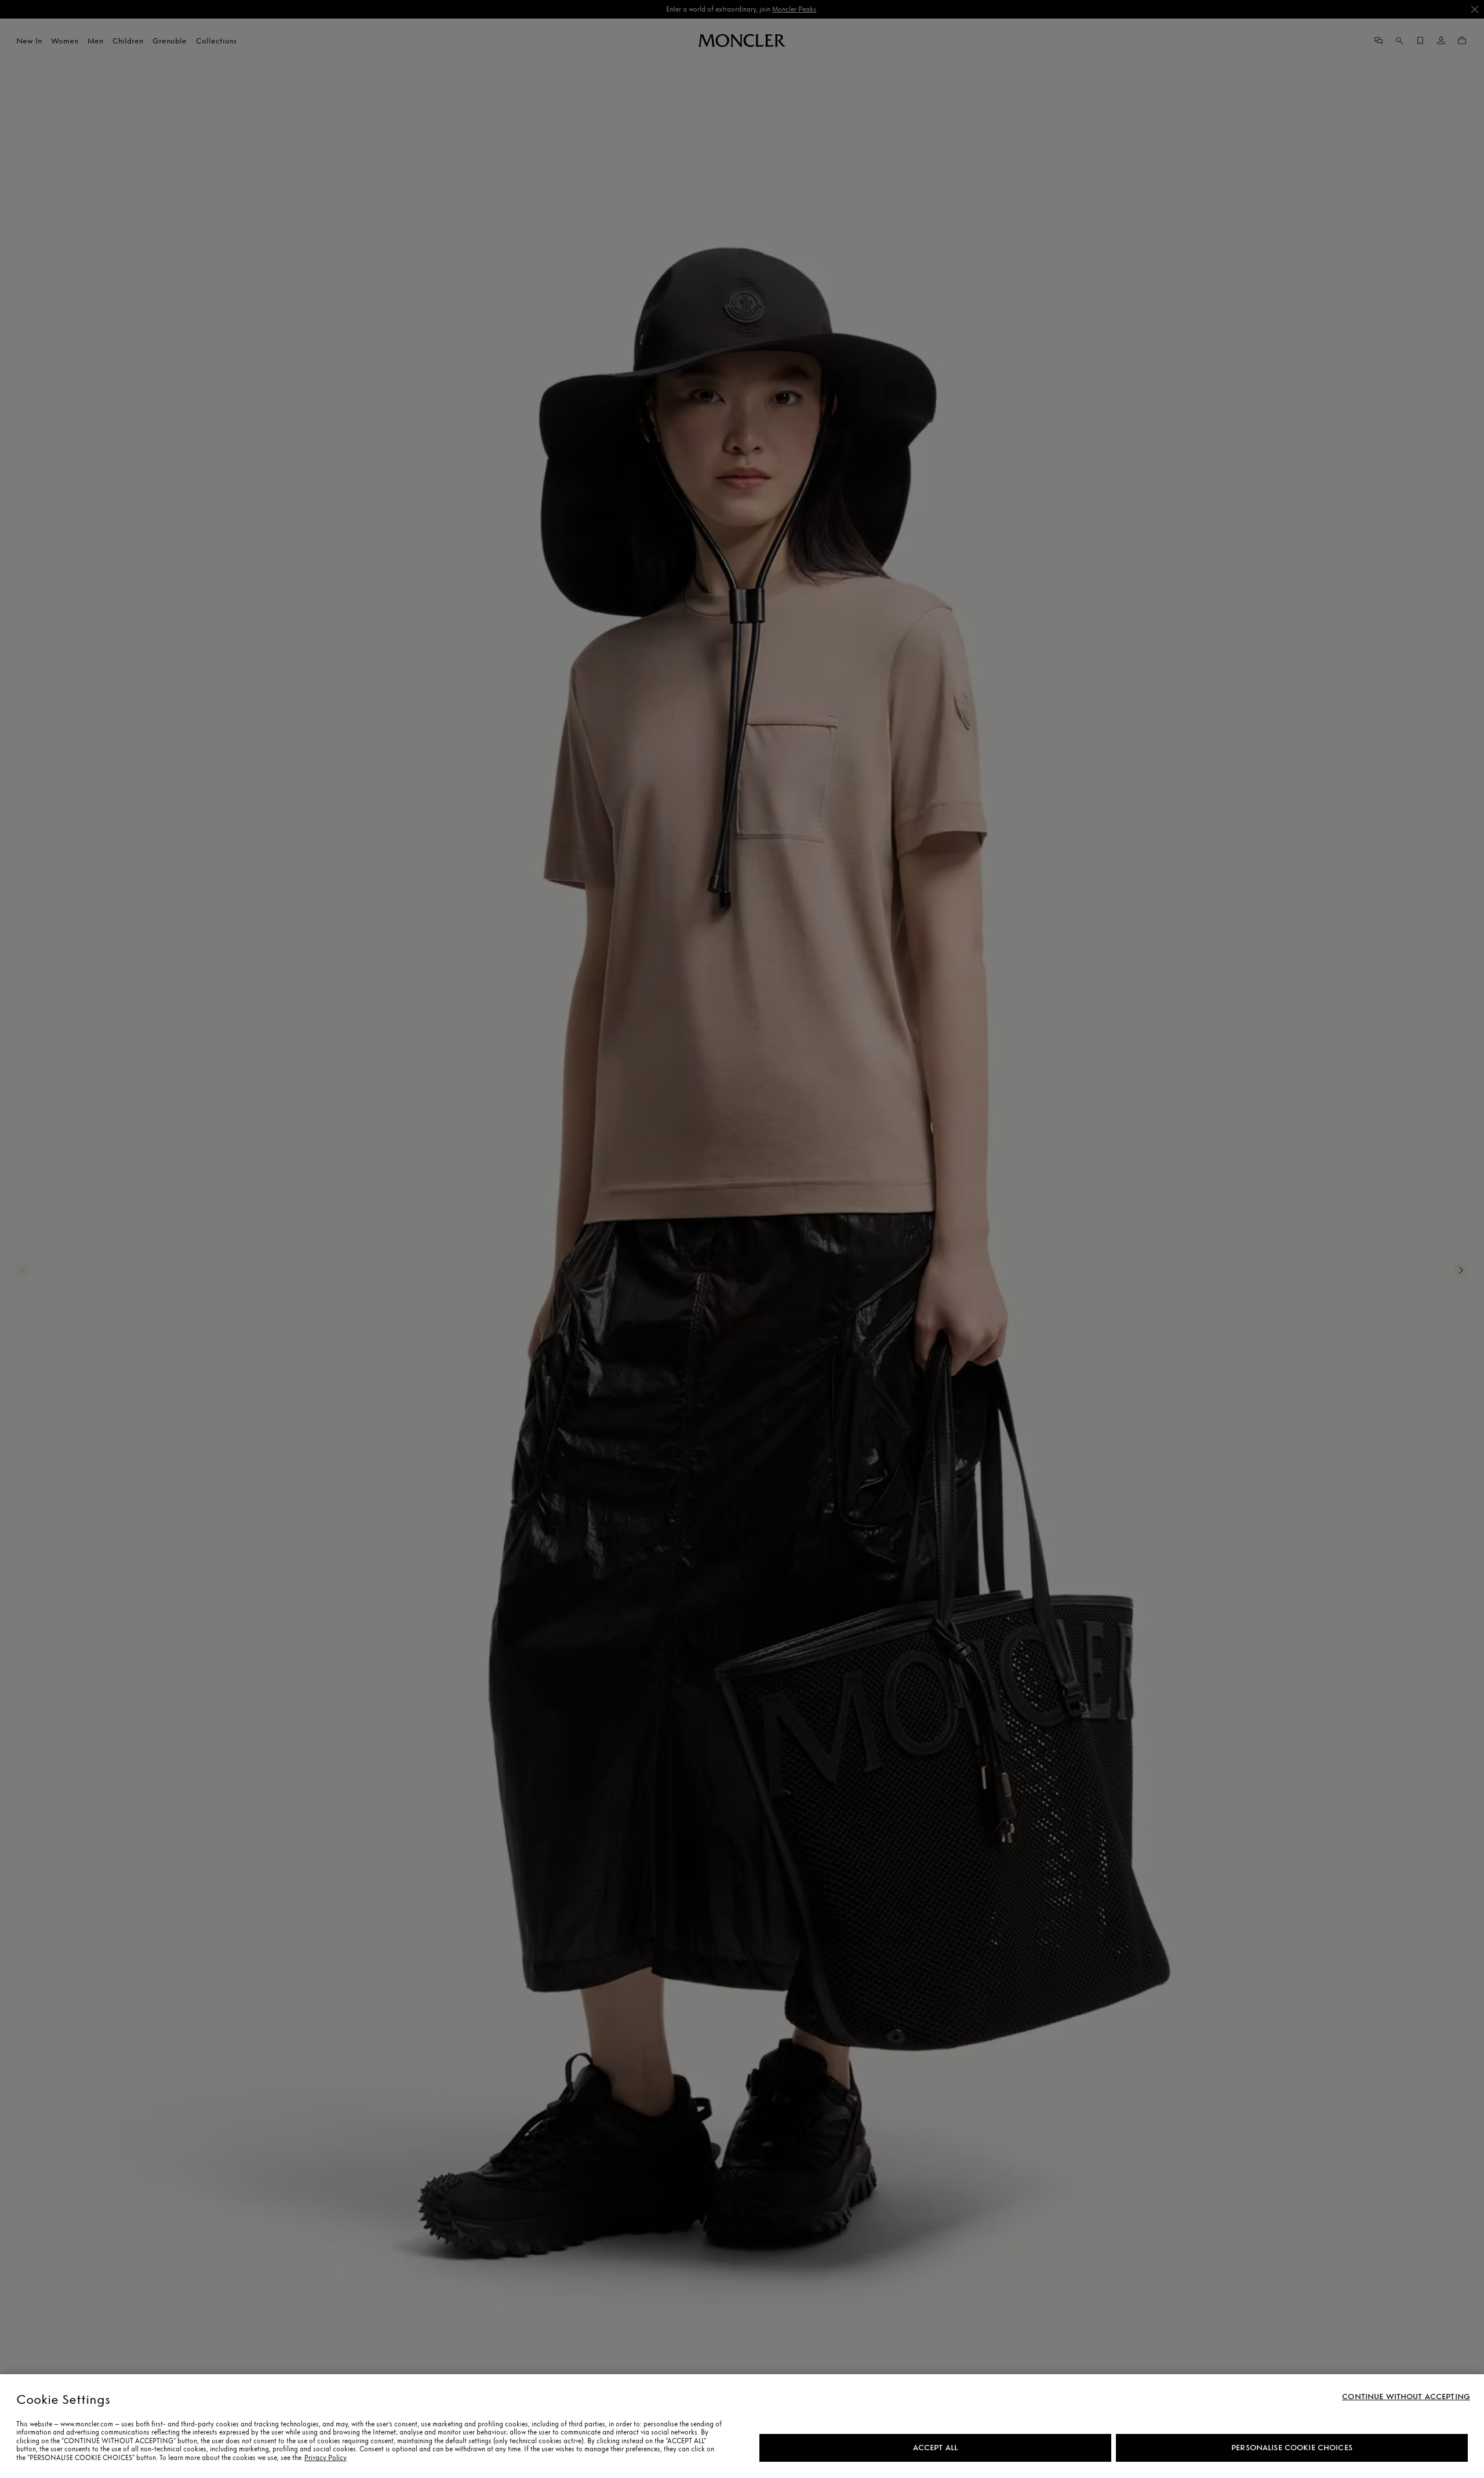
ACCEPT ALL (935, 2448)
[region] (742, 2426)
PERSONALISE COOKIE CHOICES (1292, 2448)
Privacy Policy (325, 2458)
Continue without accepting (1406, 2397)
